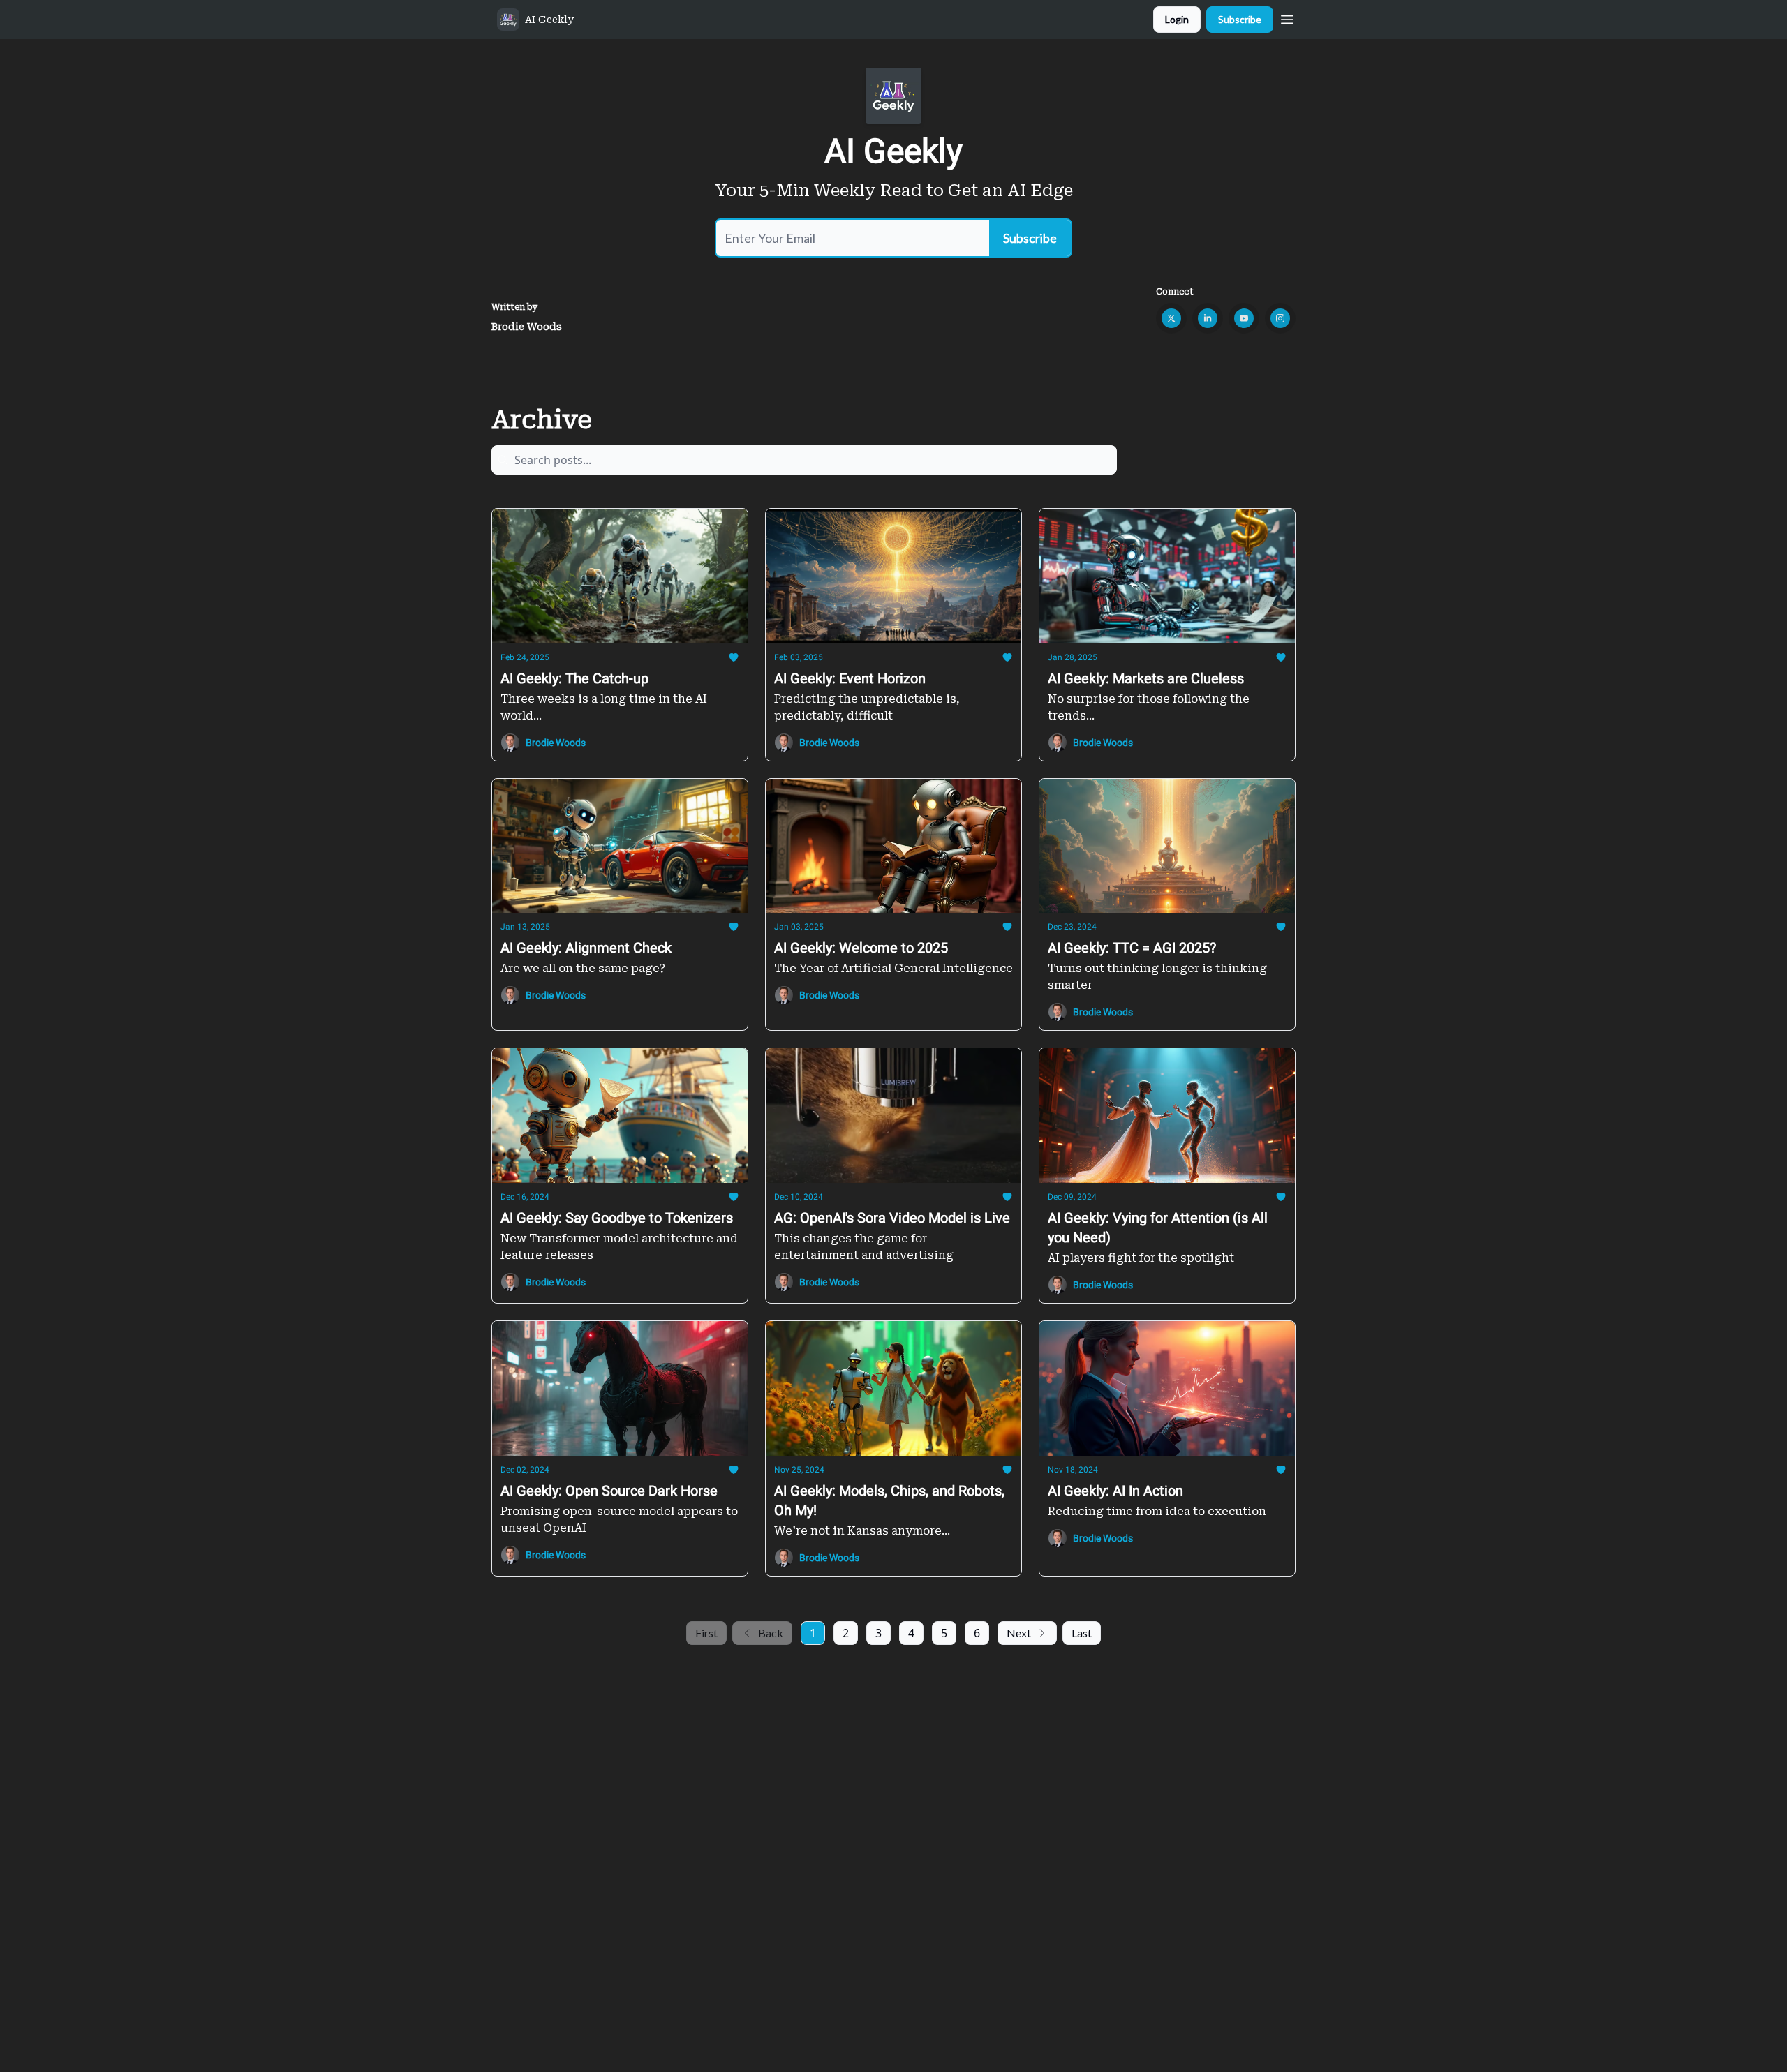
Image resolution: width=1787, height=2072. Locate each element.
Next (1019, 1633)
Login (1177, 19)
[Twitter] (1171, 318)
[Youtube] (1244, 318)
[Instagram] (1280, 318)
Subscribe (1240, 19)
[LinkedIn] (1208, 318)
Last (1082, 1633)
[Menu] (1287, 17)
